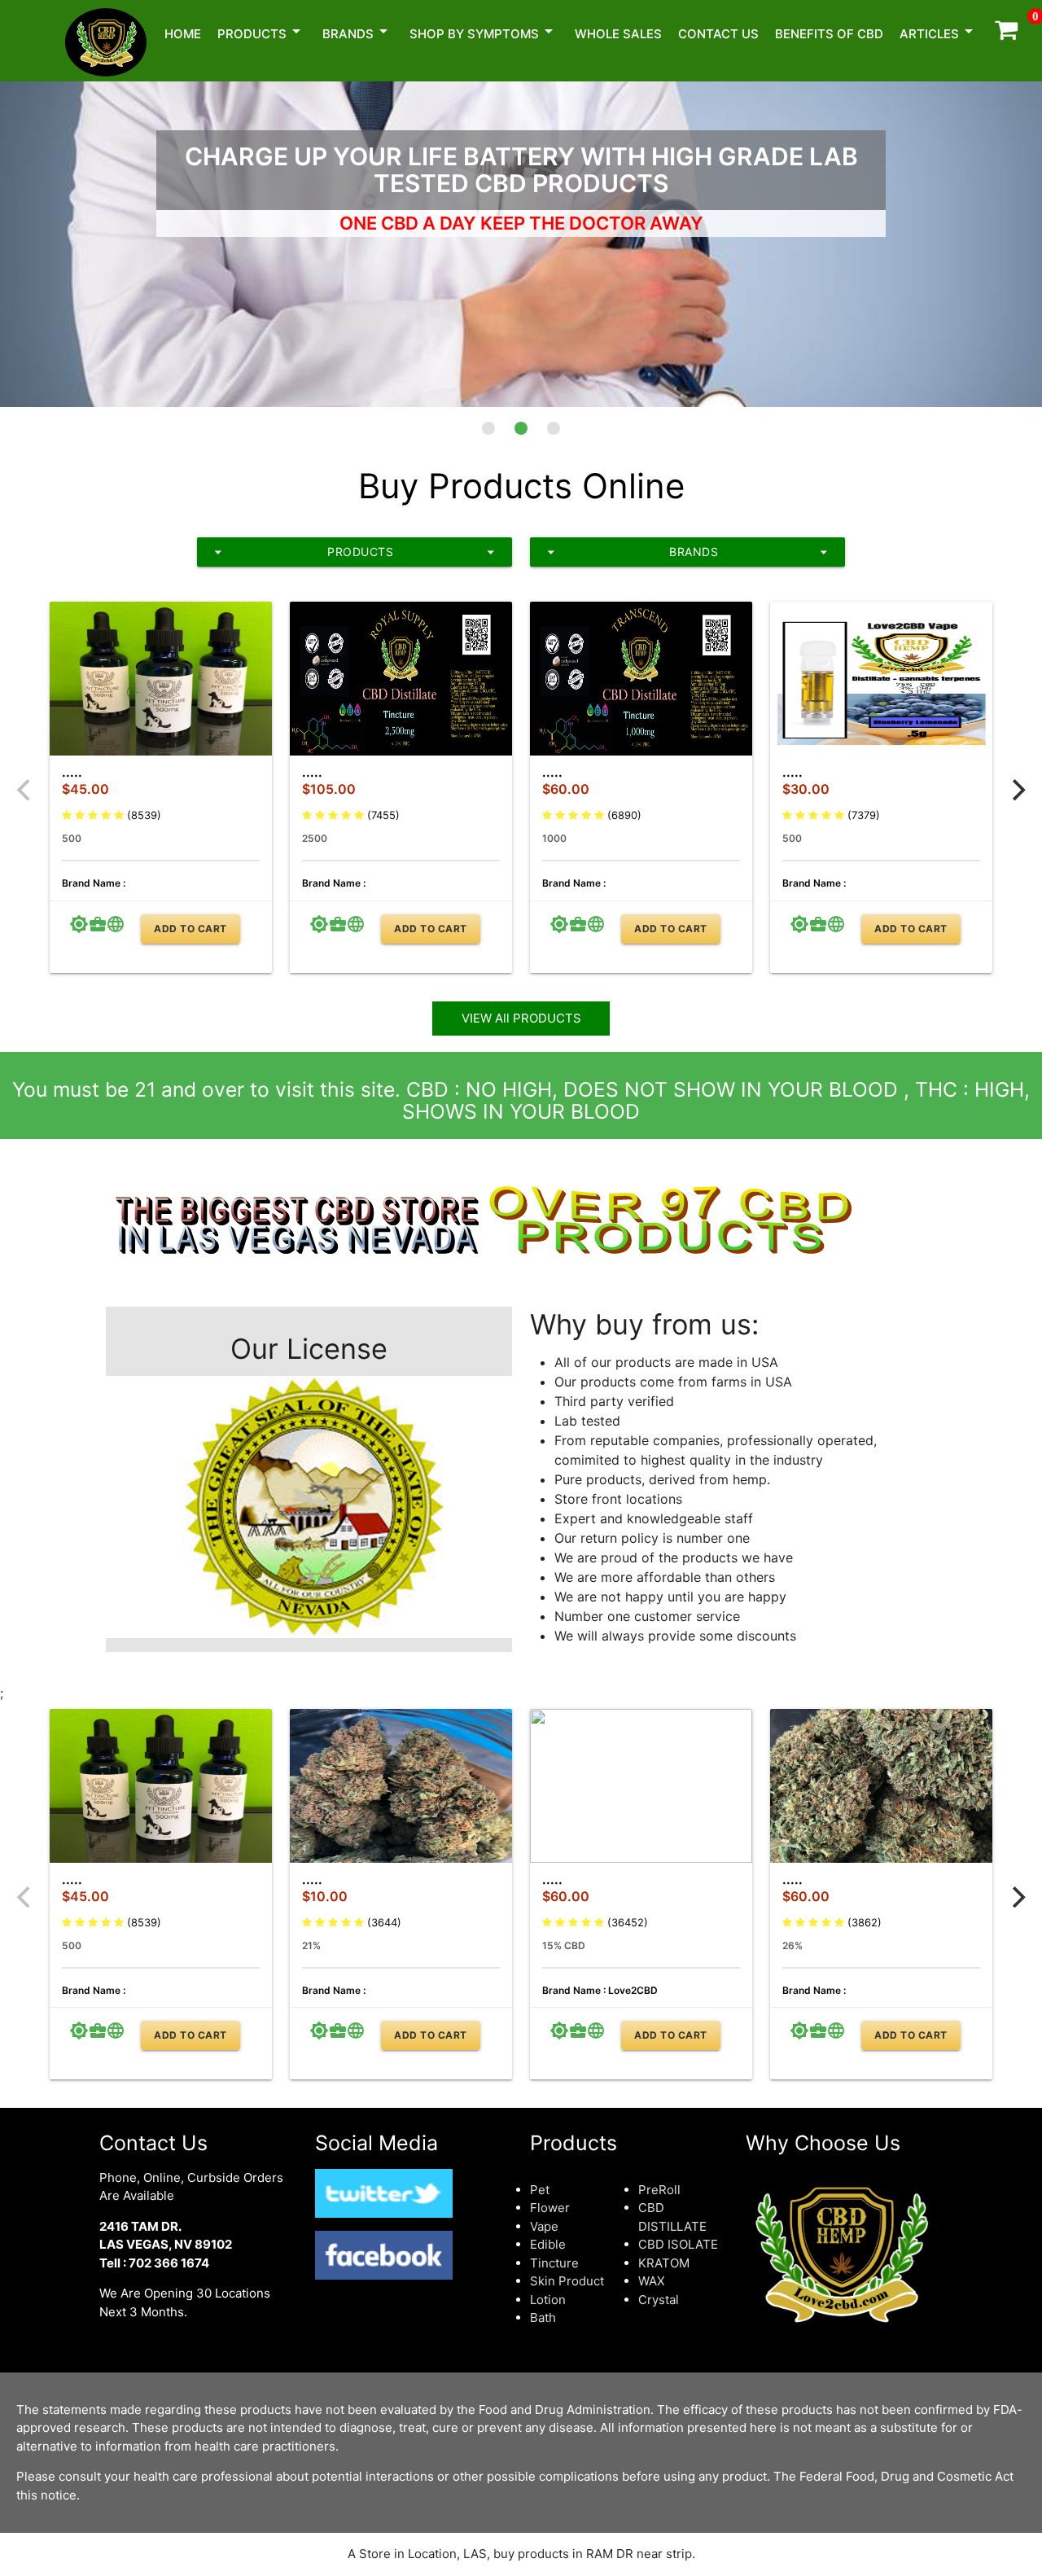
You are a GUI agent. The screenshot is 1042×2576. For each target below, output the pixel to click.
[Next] (1017, 791)
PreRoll (659, 2190)
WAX (652, 2281)
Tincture (554, 2263)
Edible (548, 2244)
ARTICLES (939, 31)
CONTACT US (718, 34)
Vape (544, 2226)
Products (262, 31)
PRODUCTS (355, 552)
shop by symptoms (484, 31)
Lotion (548, 2300)
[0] (1006, 34)
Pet (540, 2190)
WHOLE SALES (618, 34)
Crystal (659, 2300)
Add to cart (190, 929)
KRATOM (664, 2263)
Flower (550, 2208)
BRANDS (358, 31)
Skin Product (567, 2281)
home (183, 34)
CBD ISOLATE (678, 2244)
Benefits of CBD (829, 34)
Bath (543, 2318)
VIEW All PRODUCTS (521, 1018)
